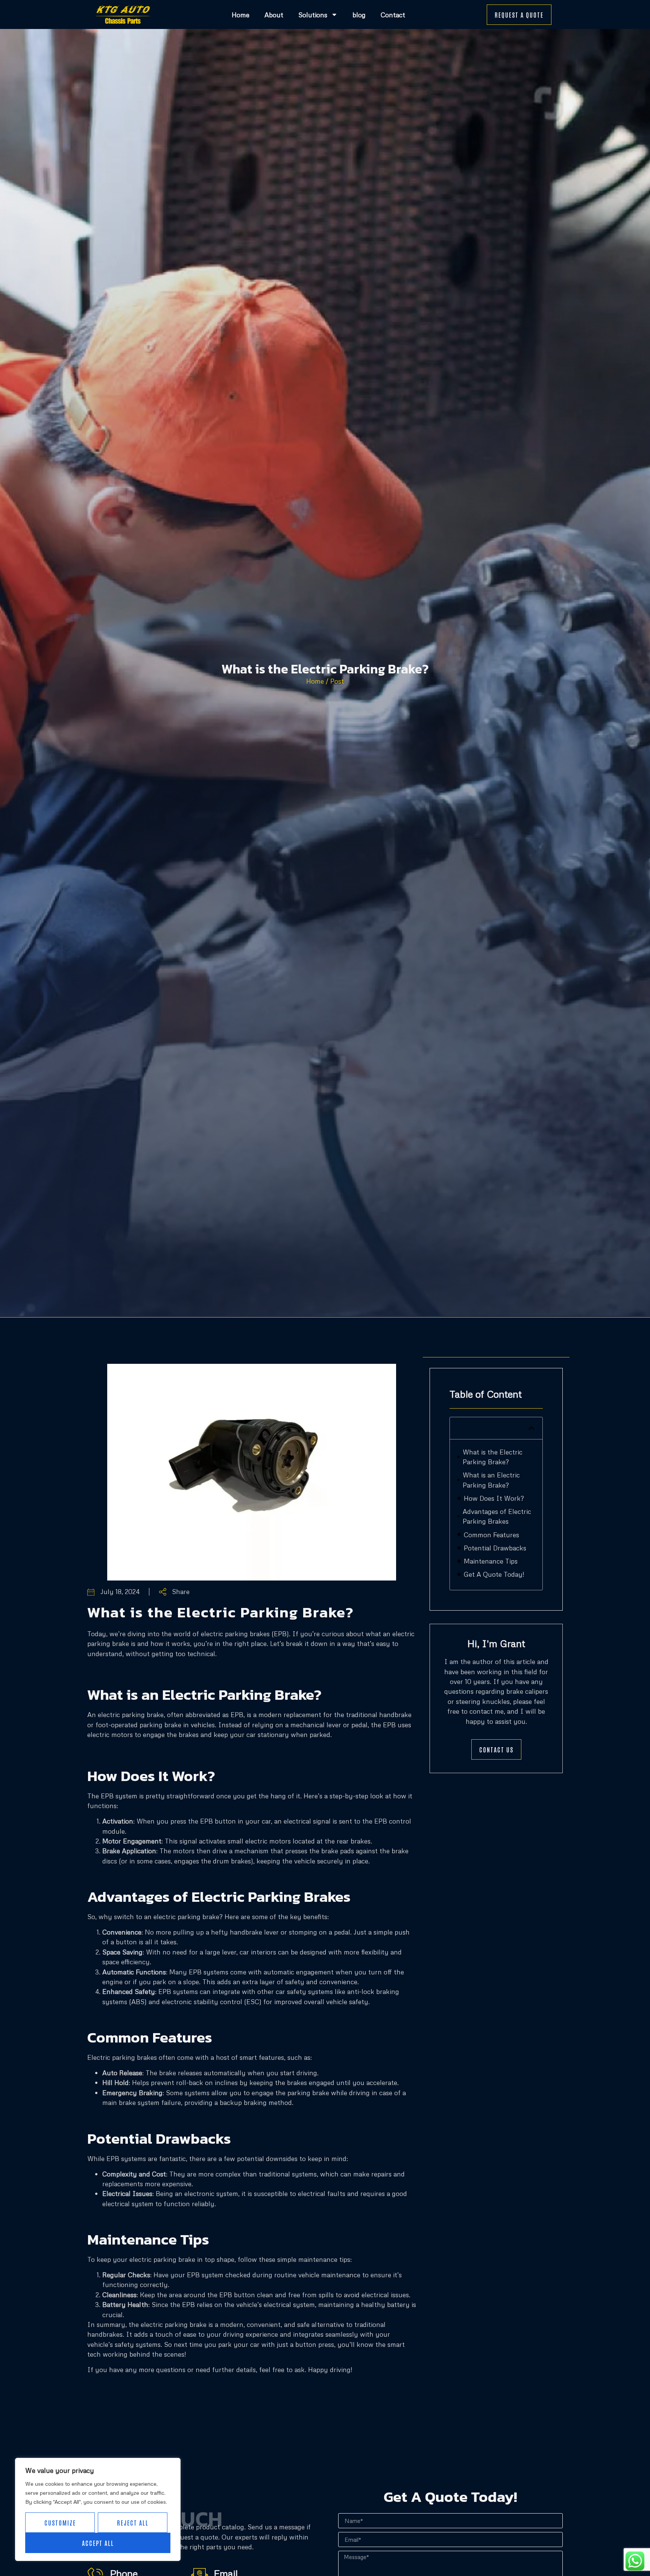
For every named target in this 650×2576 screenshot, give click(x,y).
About (274, 15)
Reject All (133, 2523)
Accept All (98, 2543)
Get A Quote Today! (494, 1574)
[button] (532, 1428)
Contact (393, 15)
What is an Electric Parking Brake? (491, 1480)
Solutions (313, 15)
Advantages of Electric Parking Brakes (497, 1516)
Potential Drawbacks (495, 1548)
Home (241, 15)
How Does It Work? (494, 1498)
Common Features (491, 1535)
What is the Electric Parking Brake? (493, 1457)
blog (359, 15)
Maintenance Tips (491, 1561)
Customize (60, 2523)
